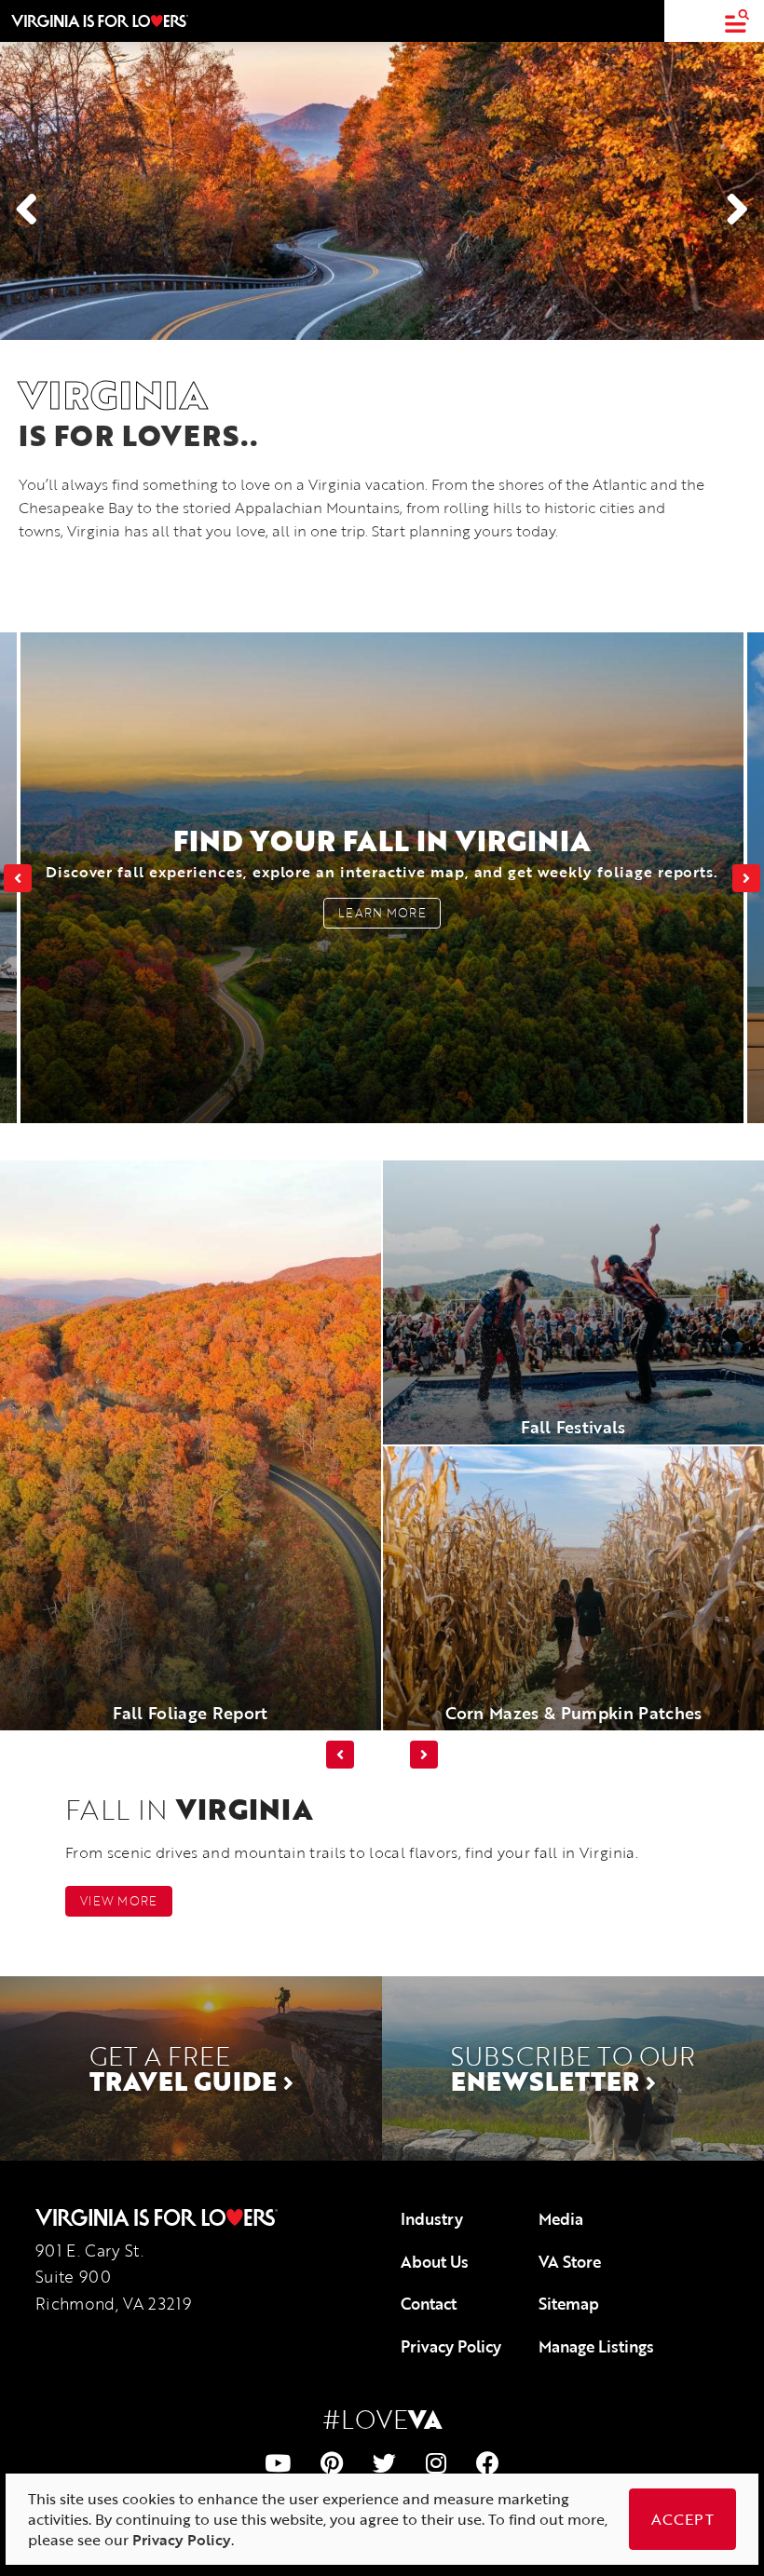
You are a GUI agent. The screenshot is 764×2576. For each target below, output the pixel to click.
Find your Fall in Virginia (382, 851)
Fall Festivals (573, 1427)
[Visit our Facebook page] (488, 2463)
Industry (432, 2219)
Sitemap (569, 2304)
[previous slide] (18, 878)
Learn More (382, 913)
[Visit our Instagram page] (436, 2463)
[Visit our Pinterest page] (332, 2463)
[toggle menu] (737, 21)
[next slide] (746, 878)
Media (561, 2219)
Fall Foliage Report (190, 1713)
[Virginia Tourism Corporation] (100, 20)
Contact (429, 2304)
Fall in (189, 1809)
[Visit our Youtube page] (278, 2463)
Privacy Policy (451, 2346)
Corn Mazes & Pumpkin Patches (574, 1713)
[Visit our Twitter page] (384, 2463)
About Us (435, 2262)
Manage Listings (596, 2346)
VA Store (570, 2262)
